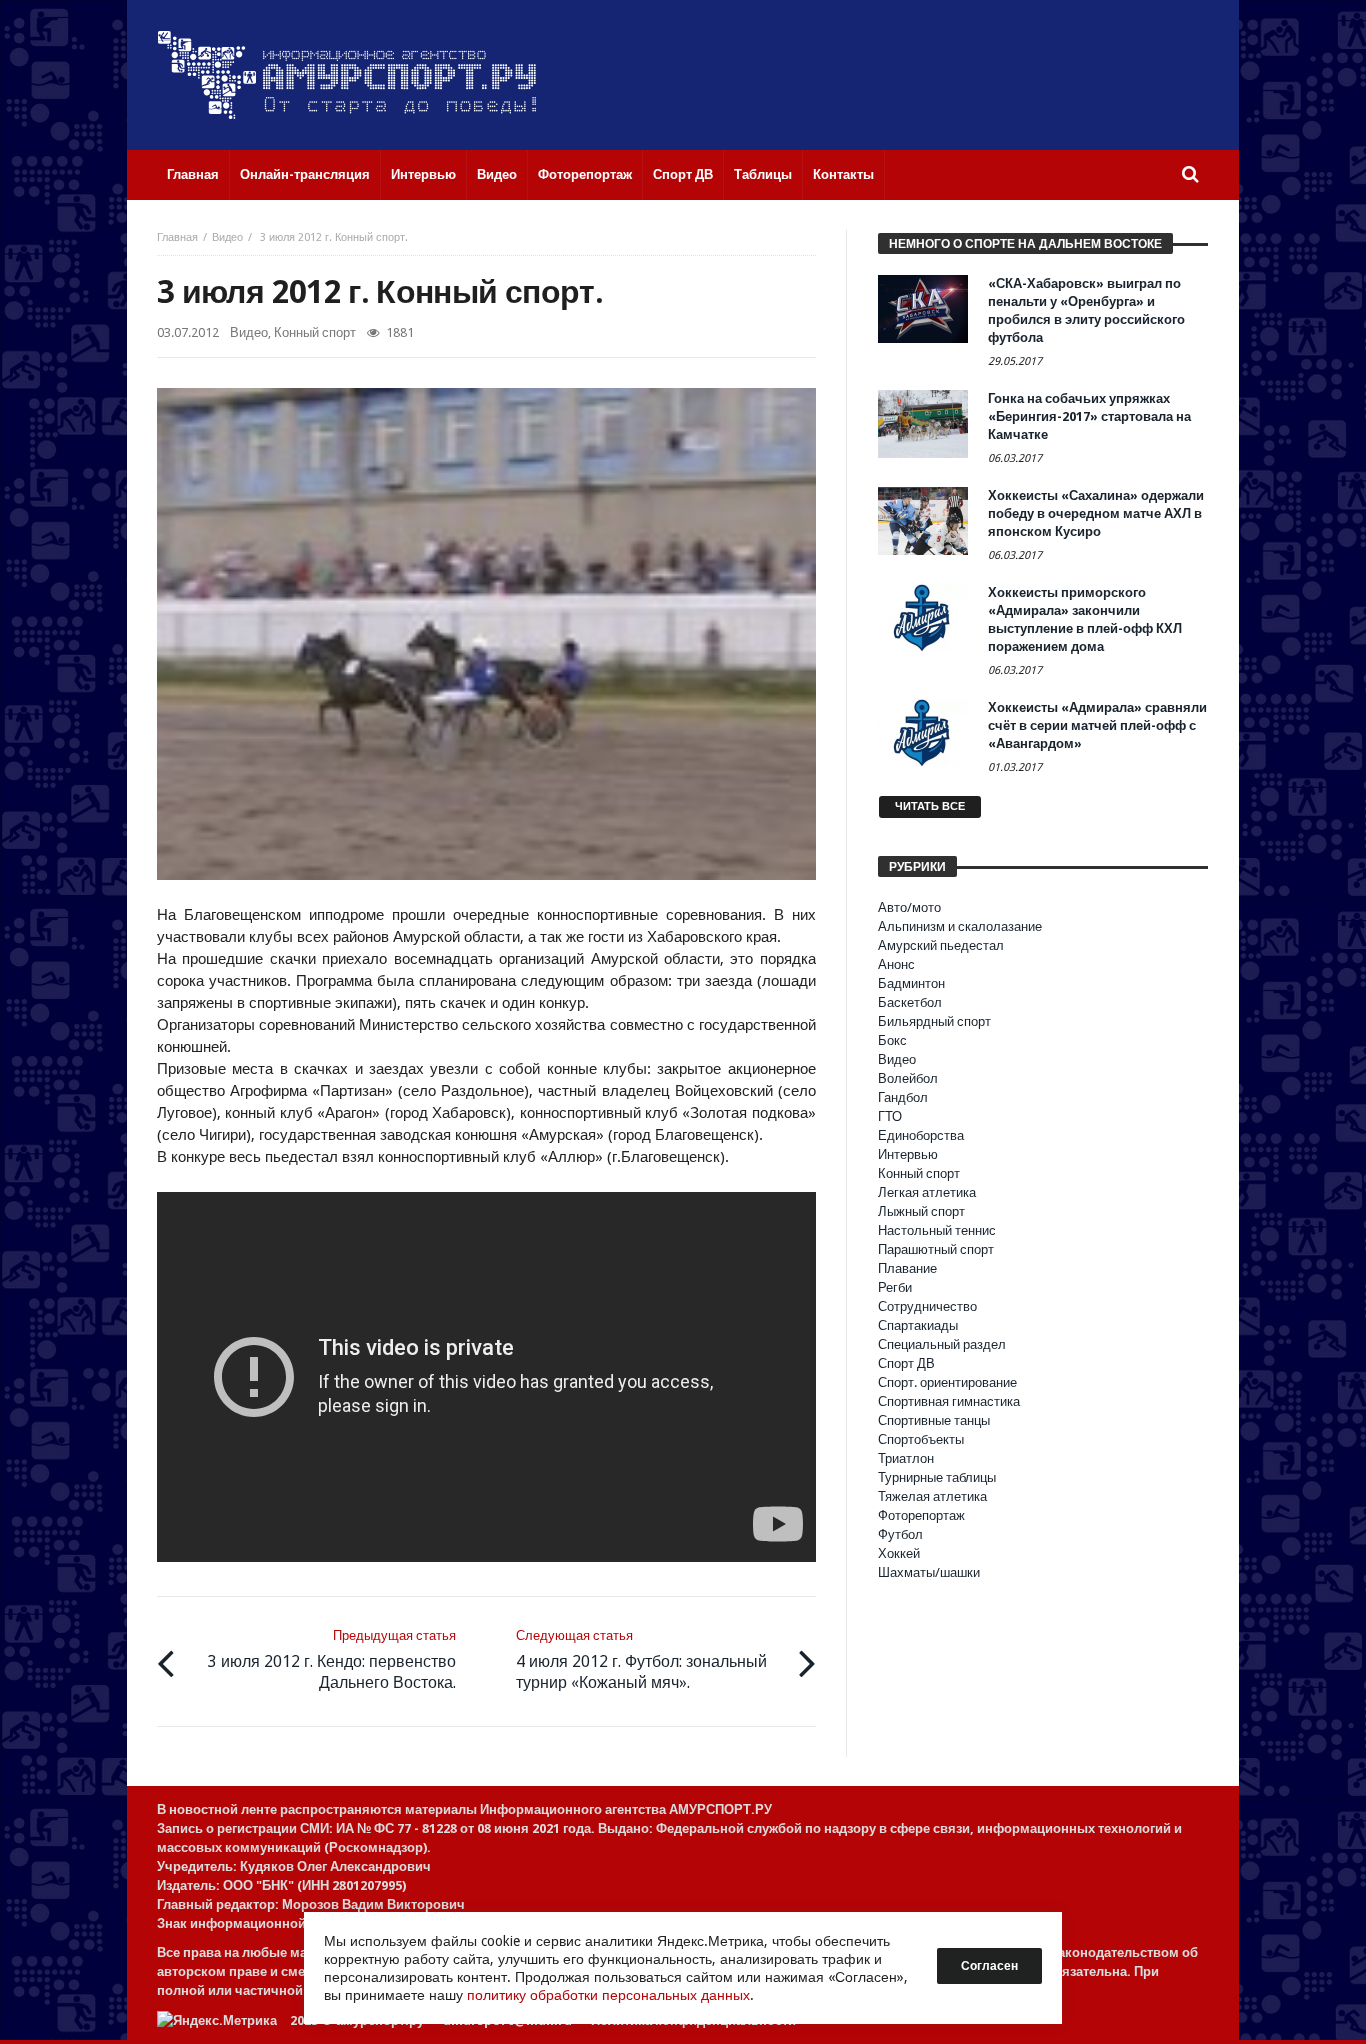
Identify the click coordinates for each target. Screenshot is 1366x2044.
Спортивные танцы (934, 1420)
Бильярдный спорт (934, 1021)
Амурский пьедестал (941, 945)
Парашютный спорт (936, 1249)
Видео (227, 237)
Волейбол (908, 1078)
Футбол (900, 1534)
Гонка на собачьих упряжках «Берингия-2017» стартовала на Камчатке (1089, 416)
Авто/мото (909, 907)
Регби (895, 1287)
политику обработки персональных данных (608, 1995)
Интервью (908, 1154)
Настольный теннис (937, 1230)
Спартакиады (918, 1325)
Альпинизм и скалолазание (960, 926)
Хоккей (899, 1553)
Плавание (907, 1268)
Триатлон (906, 1458)
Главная (177, 237)
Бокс (892, 1040)
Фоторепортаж (921, 1515)
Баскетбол (910, 1002)
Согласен (989, 1966)
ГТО (890, 1116)
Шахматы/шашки (929, 1572)
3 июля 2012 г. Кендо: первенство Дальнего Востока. (332, 1660)
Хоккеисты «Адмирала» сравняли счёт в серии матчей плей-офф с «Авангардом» (1097, 725)
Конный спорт (315, 332)
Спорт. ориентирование (947, 1382)
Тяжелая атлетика (932, 1496)
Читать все (930, 806)
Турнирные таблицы (937, 1477)
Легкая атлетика (927, 1192)
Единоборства (921, 1135)
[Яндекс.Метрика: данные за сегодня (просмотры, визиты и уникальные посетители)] (217, 2020)
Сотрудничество (927, 1306)
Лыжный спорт (921, 1211)
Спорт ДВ (906, 1363)
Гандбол (903, 1097)
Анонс (896, 964)
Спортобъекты (921, 1439)
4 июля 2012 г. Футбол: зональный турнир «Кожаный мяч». (641, 1660)
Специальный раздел (942, 1344)
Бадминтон (911, 983)
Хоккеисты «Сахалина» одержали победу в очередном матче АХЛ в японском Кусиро (1096, 513)
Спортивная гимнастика (949, 1401)
